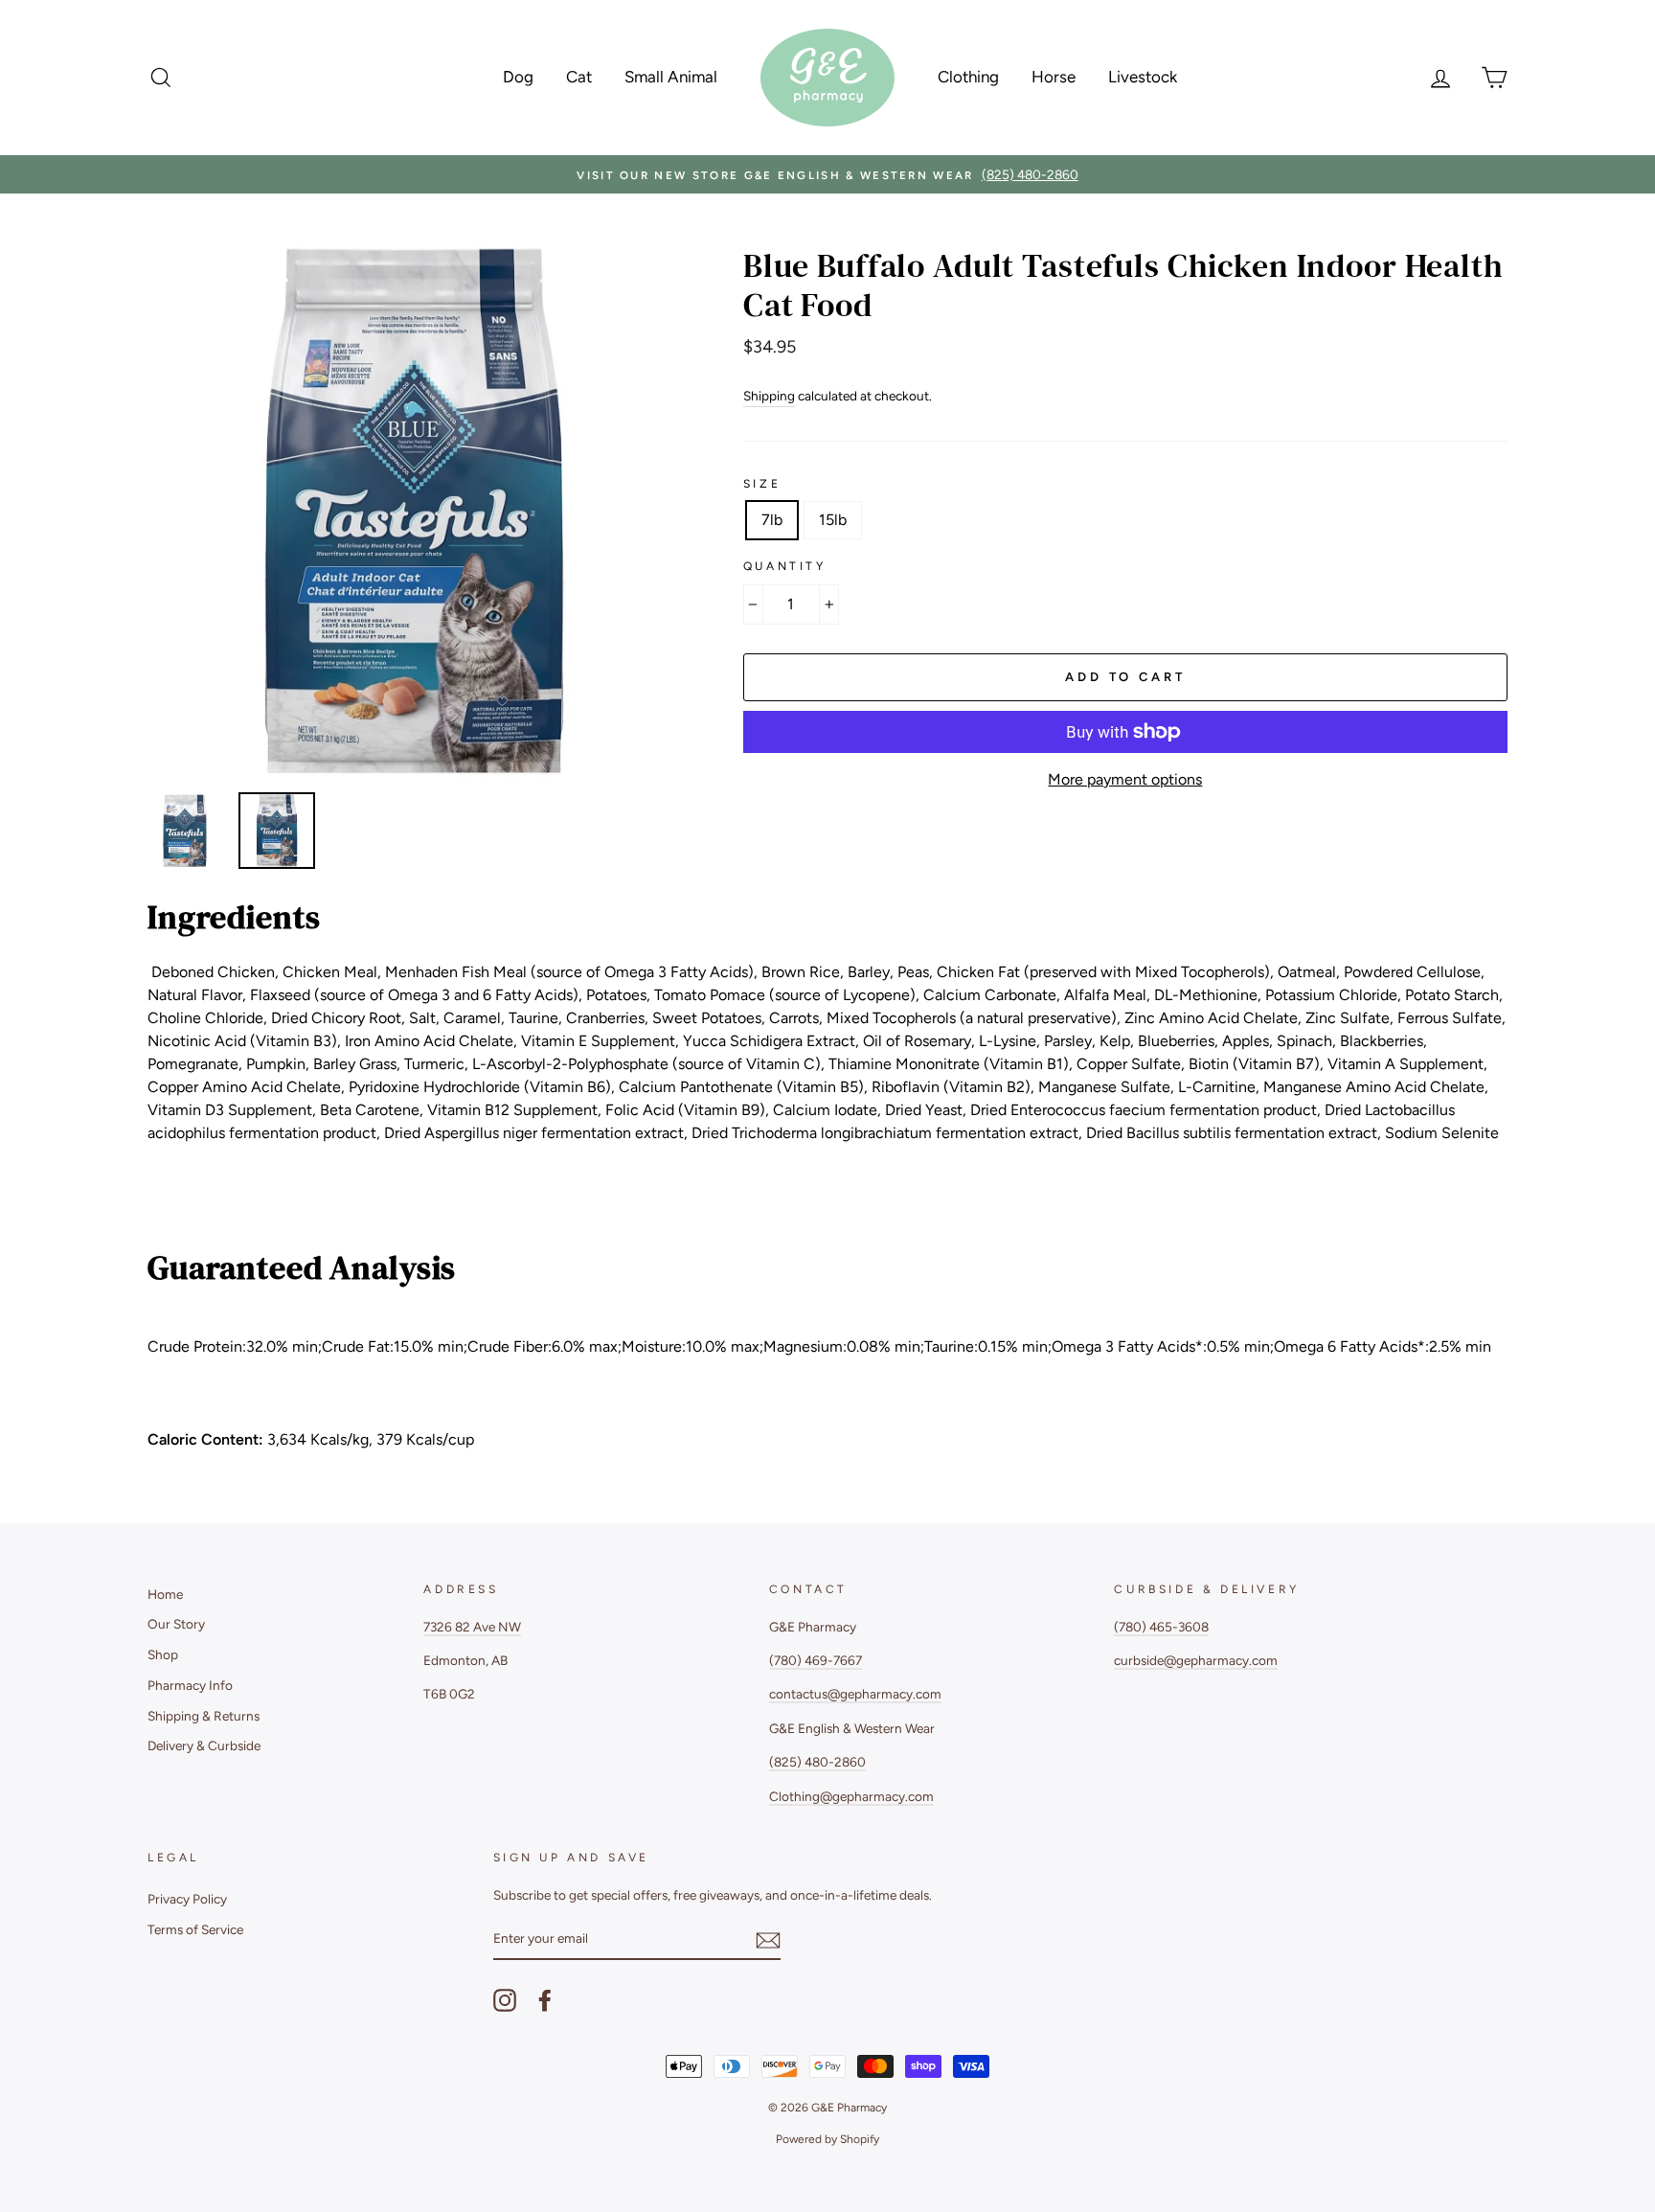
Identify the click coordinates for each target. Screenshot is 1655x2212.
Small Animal (671, 77)
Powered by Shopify (827, 2139)
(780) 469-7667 (816, 1660)
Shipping (769, 396)
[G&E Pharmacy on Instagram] (505, 2000)
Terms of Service (195, 1929)
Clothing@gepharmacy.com (851, 1796)
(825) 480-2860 (817, 1762)
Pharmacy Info (190, 1685)
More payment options (1125, 779)
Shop (163, 1654)
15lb (833, 520)
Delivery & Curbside (204, 1745)
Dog (518, 77)
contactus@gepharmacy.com (855, 1694)
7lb (772, 520)
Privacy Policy (187, 1899)
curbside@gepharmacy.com (1196, 1660)
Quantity (785, 566)
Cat (579, 77)
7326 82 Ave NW (472, 1627)
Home (165, 1594)
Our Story (176, 1624)
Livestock (1143, 77)
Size (762, 484)
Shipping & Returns (204, 1716)
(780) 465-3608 (1161, 1627)
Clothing (968, 77)
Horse (1054, 77)
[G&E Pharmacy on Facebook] (545, 2000)
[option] (827, 174)
